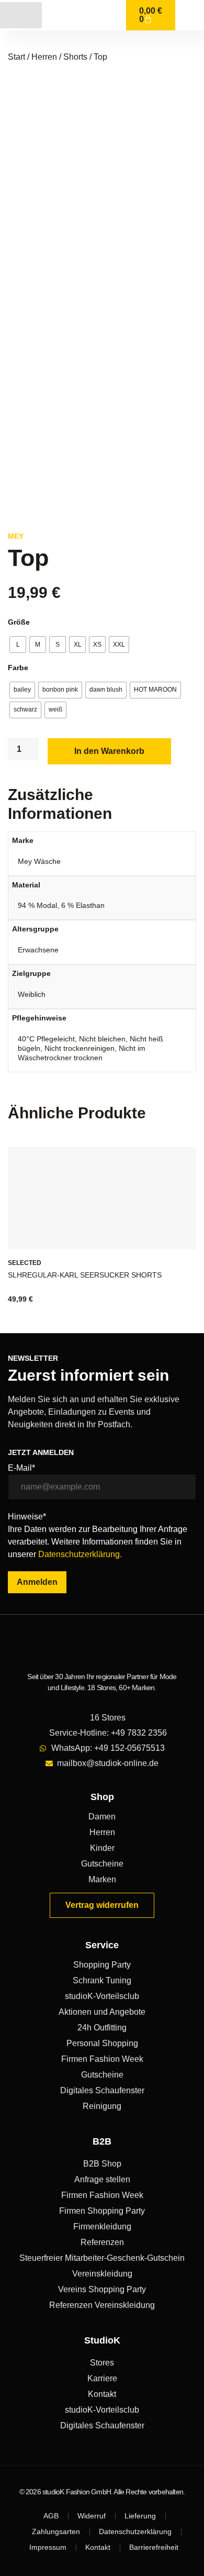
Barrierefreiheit (154, 2547)
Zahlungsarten (56, 2531)
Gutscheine (102, 1864)
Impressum (48, 2547)
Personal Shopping (102, 2043)
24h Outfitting (102, 2028)
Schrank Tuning (102, 1980)
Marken (102, 1879)
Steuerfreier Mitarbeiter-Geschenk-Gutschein (102, 2258)
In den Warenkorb (109, 751)
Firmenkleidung (102, 2227)
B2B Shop (102, 2164)
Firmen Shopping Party (102, 2211)
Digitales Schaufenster (102, 2090)
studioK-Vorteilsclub (102, 1996)
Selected (25, 1263)
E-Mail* (21, 1468)
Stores (102, 2363)
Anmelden (37, 1582)
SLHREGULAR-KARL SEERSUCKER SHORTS (85, 1275)
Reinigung (102, 2106)
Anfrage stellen (102, 2179)
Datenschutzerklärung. (80, 1554)
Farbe (18, 668)
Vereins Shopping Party (102, 2289)
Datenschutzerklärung (135, 2531)
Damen (102, 1817)
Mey (16, 536)
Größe (19, 622)
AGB (51, 2516)
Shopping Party (102, 1965)
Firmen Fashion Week (102, 2059)
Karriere (102, 2378)
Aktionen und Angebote (102, 2012)
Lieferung (140, 2516)
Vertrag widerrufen (102, 1905)
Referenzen (102, 2242)
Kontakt (102, 2394)
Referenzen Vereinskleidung (102, 2305)
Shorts (75, 57)
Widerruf (92, 2516)
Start (16, 57)
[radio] (18, 645)
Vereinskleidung (102, 2274)
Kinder (102, 1848)
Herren (44, 57)
